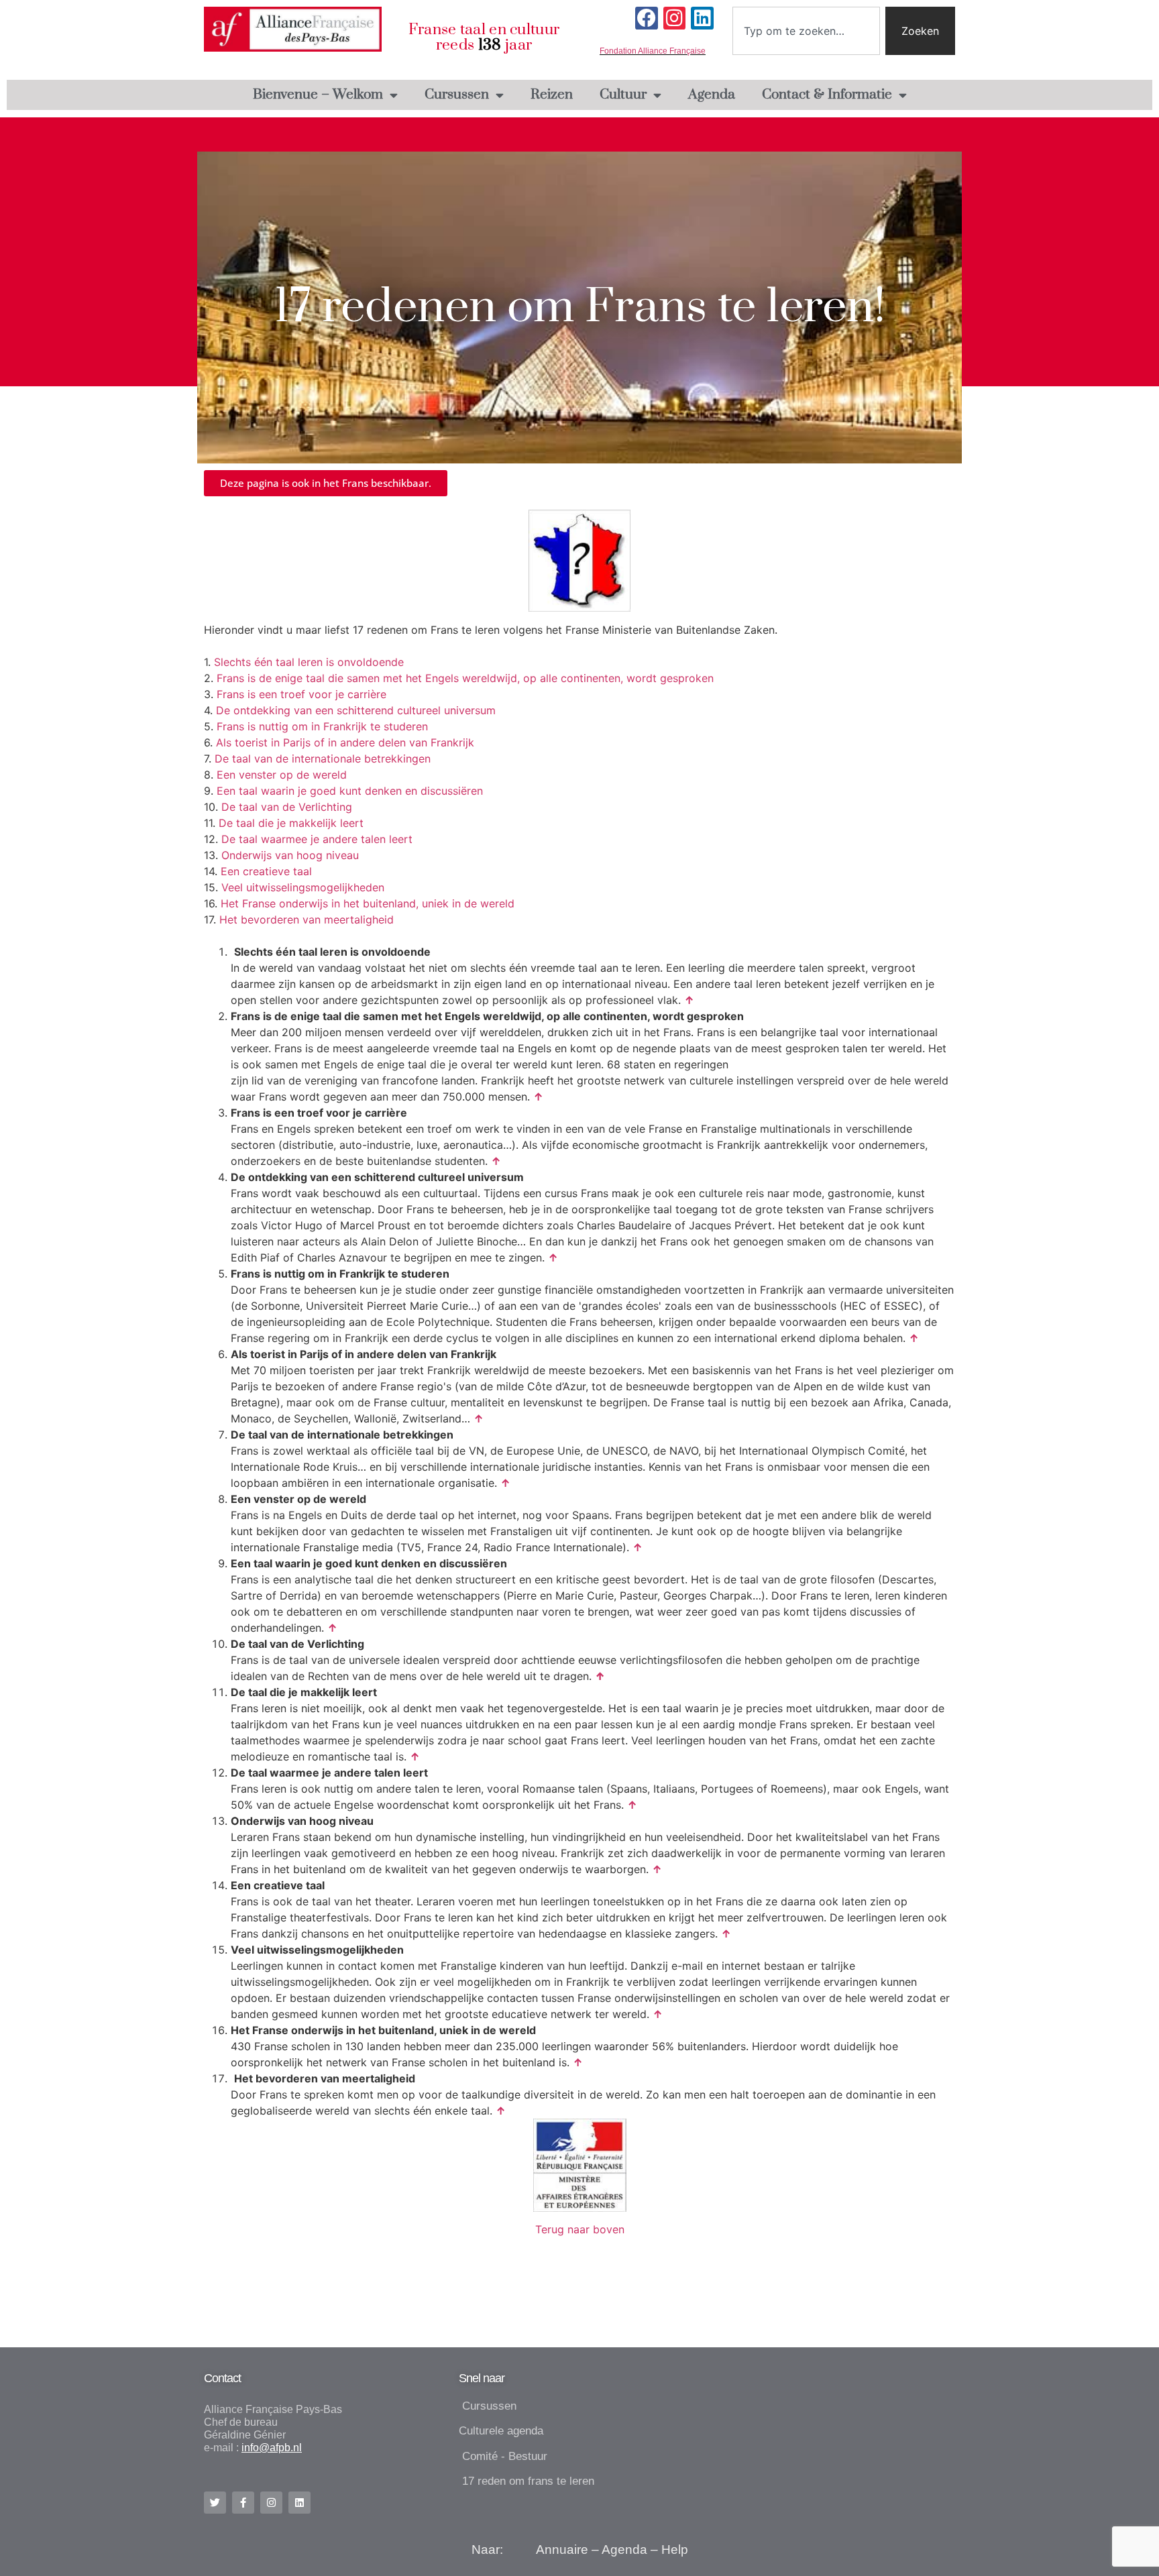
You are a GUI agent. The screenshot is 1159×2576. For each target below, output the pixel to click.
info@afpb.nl (272, 2448)
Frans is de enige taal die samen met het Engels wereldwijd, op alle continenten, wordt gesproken (465, 678)
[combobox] (806, 31)
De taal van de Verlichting (287, 807)
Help (675, 2550)
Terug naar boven (580, 2229)
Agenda (712, 95)
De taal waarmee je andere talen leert (317, 839)
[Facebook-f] (243, 2503)
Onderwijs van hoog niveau (290, 855)
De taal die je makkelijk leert (291, 823)
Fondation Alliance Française (653, 51)
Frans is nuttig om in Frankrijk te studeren (322, 726)
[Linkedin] (702, 18)
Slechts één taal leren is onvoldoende (309, 662)
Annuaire (562, 2550)
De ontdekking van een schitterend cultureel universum (356, 710)
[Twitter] (215, 2503)
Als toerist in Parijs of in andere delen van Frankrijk (345, 742)
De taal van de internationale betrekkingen (323, 759)
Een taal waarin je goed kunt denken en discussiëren (350, 791)
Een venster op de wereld (282, 775)
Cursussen (457, 95)
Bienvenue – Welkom (318, 95)
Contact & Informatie (827, 95)
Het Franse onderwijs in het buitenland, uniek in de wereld (368, 903)
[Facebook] (647, 18)
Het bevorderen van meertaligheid (307, 919)
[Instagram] (675, 18)
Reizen (552, 95)
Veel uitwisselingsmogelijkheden (303, 887)
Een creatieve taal (266, 871)
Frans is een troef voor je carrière (301, 694)
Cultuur (623, 95)
